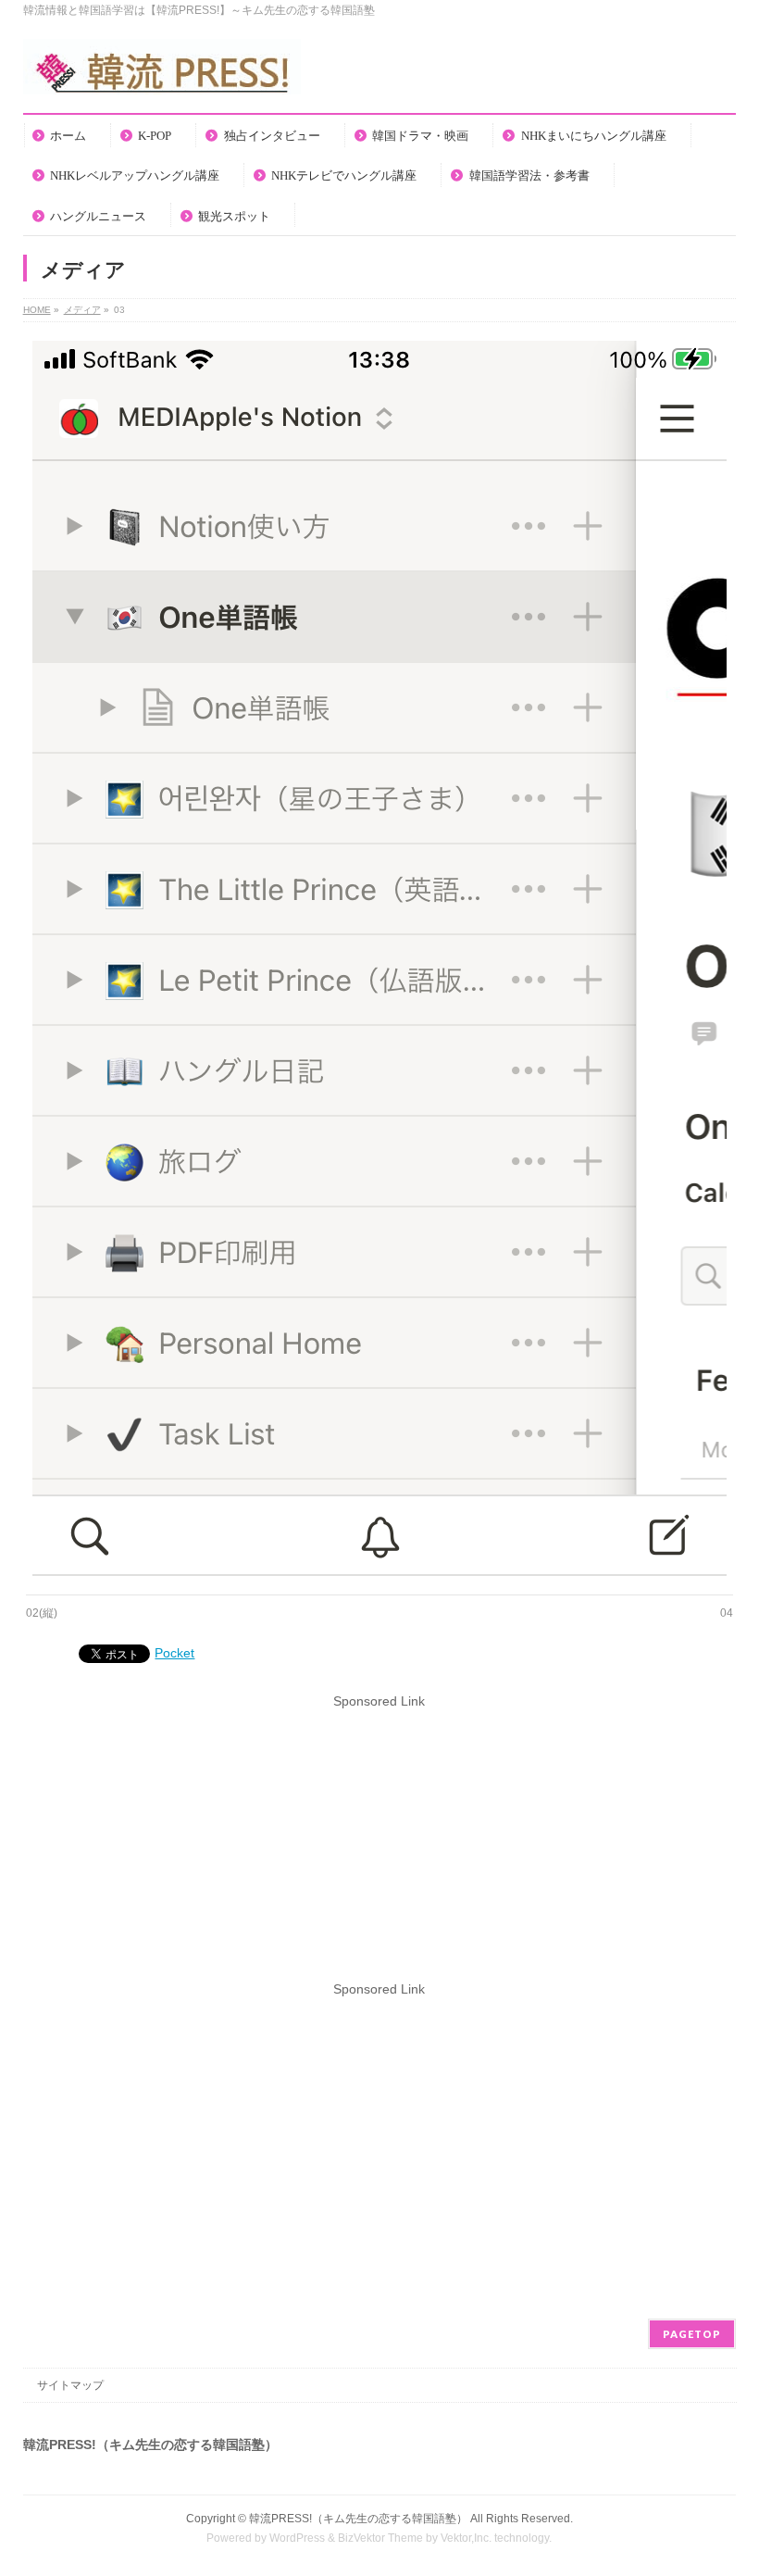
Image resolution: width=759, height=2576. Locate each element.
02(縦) (42, 1613)
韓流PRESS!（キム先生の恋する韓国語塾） (358, 2519)
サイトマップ (70, 2385)
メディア (82, 310)
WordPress (297, 2538)
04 (727, 1613)
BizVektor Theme (380, 2538)
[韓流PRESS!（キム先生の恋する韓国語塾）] (162, 73)
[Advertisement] (379, 1841)
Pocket (174, 1653)
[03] (379, 958)
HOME (37, 310)
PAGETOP (692, 2334)
